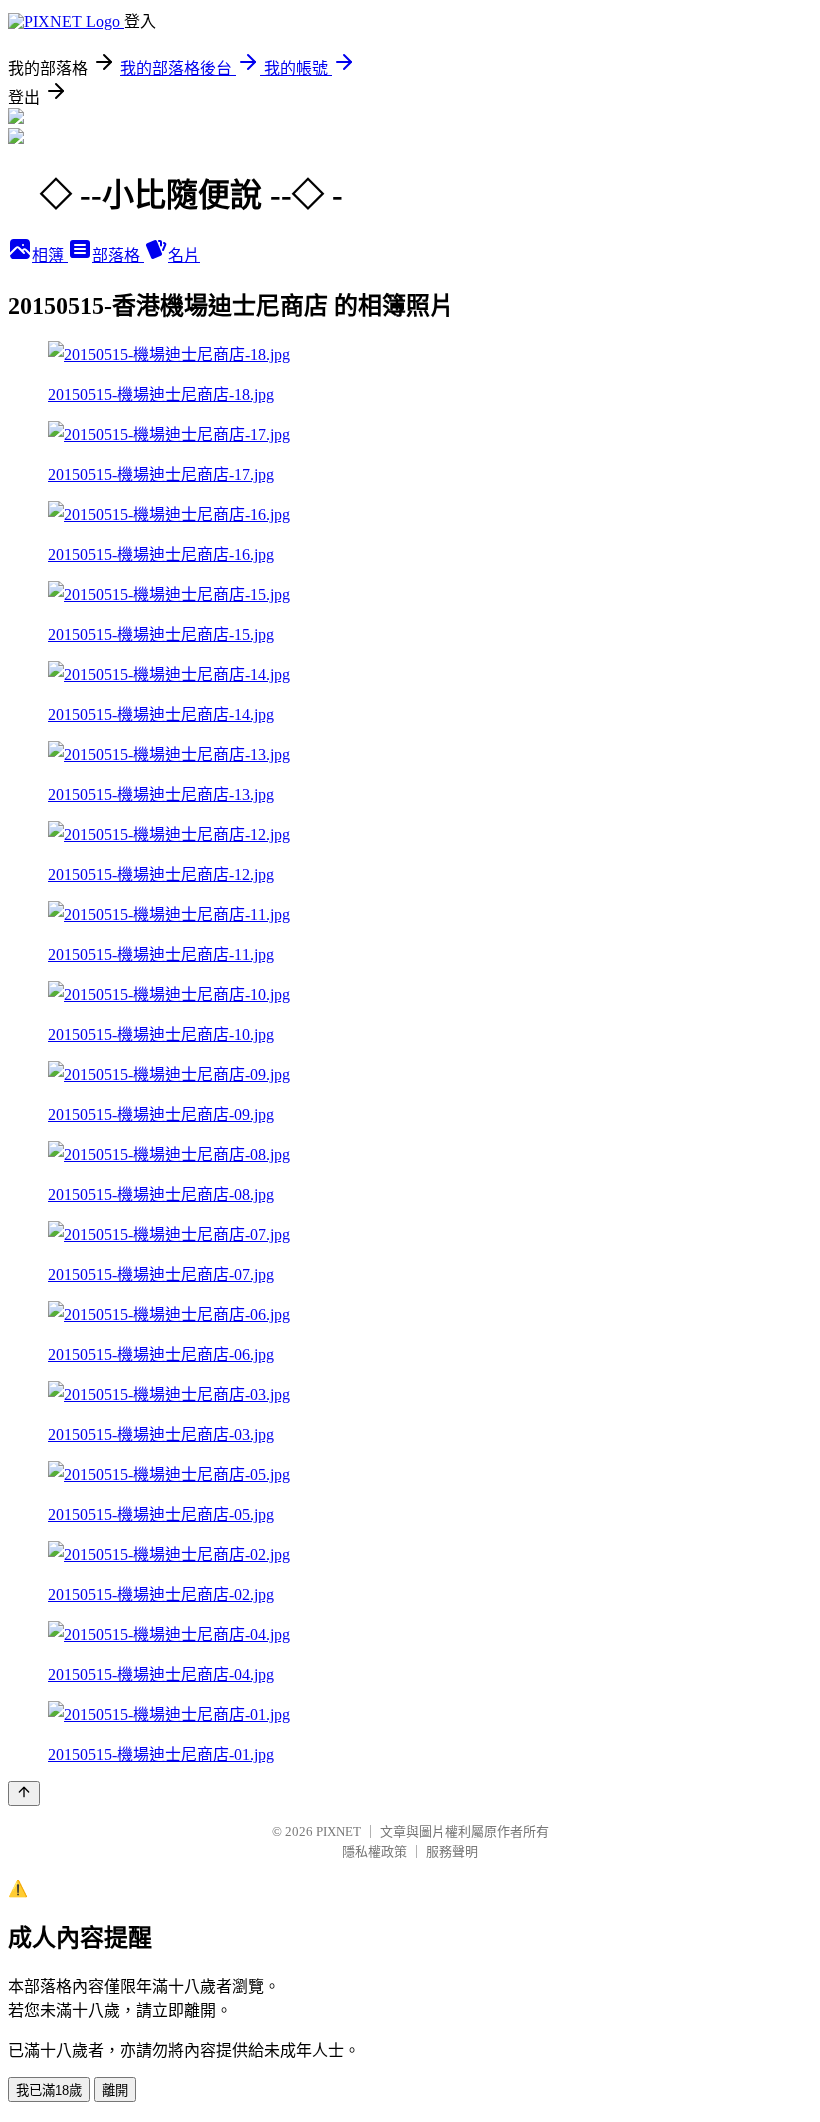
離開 (115, 2090)
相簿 (50, 255)
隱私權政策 (374, 1851)
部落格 (118, 255)
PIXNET (338, 1831)
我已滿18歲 (49, 2090)
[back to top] (24, 1793)
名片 (184, 255)
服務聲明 (452, 1851)
